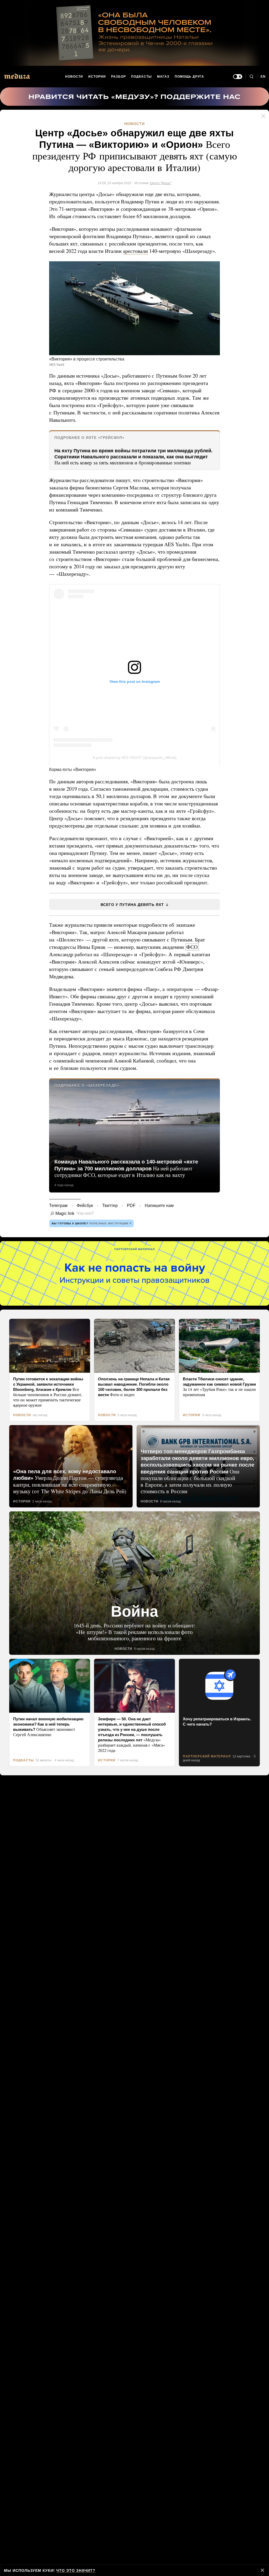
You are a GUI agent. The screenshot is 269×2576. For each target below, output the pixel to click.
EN (263, 77)
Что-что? (83, 1242)
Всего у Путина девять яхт (132, 933)
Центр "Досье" (161, 182)
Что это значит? (74, 2570)
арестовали (139, 258)
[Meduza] (17, 76)
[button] (134, 322)
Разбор (119, 77)
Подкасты (142, 77)
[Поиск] (251, 77)
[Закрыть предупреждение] (262, 2570)
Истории (97, 77)
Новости (74, 77)
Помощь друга (189, 77)
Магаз (163, 77)
